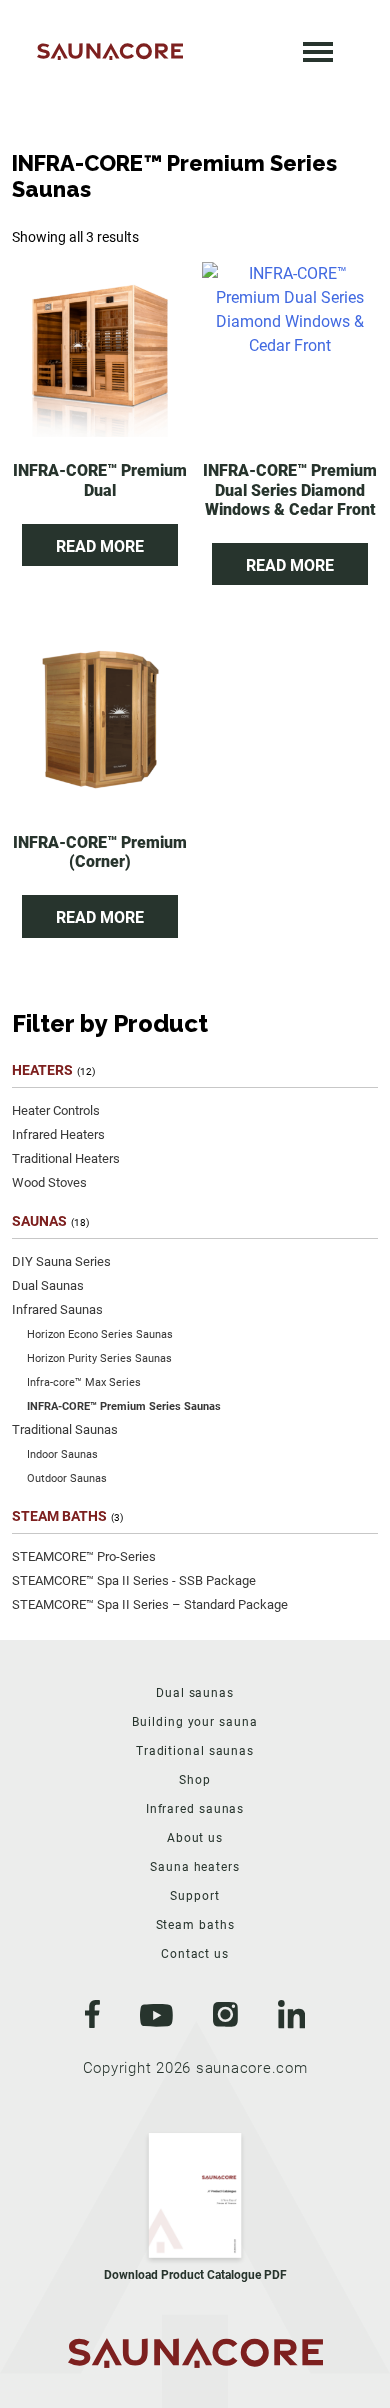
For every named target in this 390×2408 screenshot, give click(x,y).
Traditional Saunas (65, 1429)
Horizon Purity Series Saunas (99, 1358)
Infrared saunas (195, 1809)
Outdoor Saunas (67, 1478)
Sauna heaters (195, 1867)
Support (194, 1896)
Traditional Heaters (66, 1158)
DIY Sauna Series (61, 1261)
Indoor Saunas (62, 1454)
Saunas (39, 1221)
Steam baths (195, 1925)
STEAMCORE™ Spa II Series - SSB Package (134, 1580)
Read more (100, 546)
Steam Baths (59, 1516)
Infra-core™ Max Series (84, 1382)
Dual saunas (195, 1693)
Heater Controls (56, 1110)
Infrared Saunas (57, 1309)
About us (195, 1838)
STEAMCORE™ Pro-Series (84, 1556)
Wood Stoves (49, 1182)
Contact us (195, 1954)
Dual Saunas (48, 1285)
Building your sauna (194, 1722)
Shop (195, 1780)
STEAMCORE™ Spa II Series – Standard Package (150, 1604)
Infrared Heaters (58, 1134)
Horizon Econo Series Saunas (100, 1334)
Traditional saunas (195, 1751)
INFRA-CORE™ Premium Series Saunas (124, 1406)
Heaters (42, 1070)
